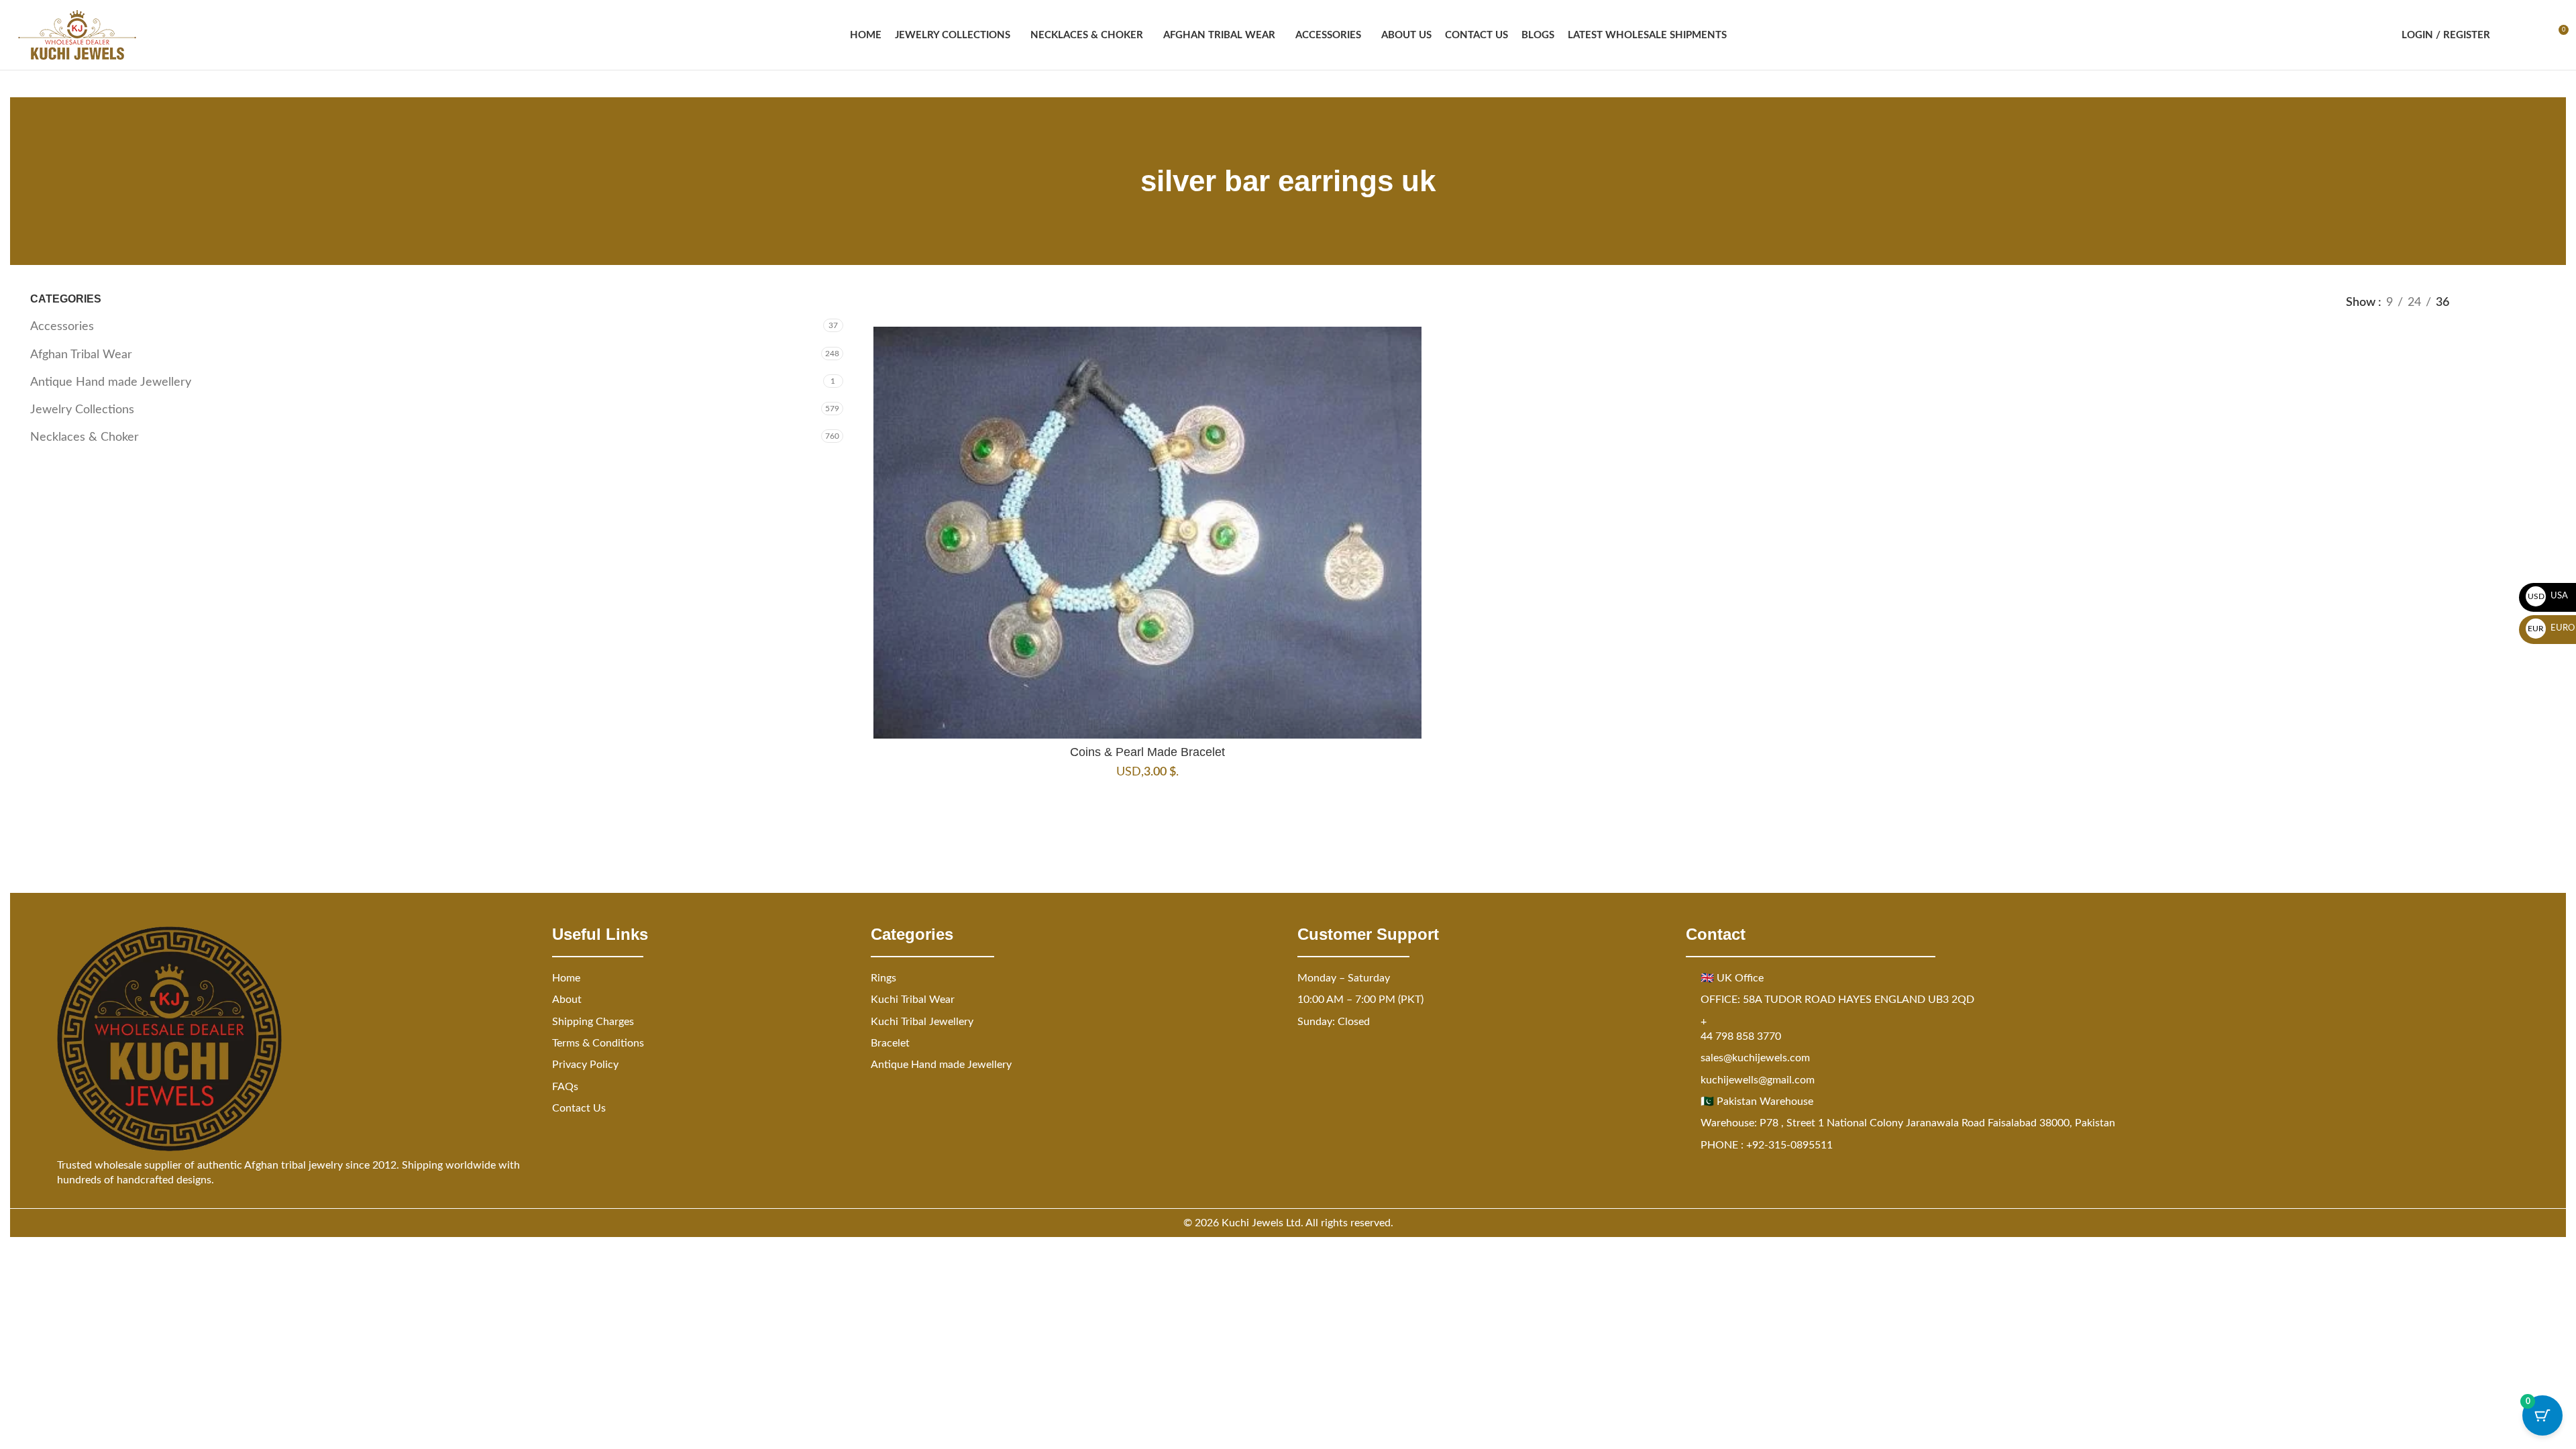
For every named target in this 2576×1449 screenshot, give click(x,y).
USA (2548, 596)
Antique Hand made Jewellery (111, 382)
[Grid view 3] (2510, 303)
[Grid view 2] (2482, 303)
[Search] (2509, 35)
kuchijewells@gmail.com (1758, 1080)
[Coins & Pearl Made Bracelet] (1148, 532)
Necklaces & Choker (85, 437)
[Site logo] (77, 35)
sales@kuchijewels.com (1755, 1058)
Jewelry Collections (82, 410)
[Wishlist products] (2533, 35)
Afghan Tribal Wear (81, 355)
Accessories (62, 327)
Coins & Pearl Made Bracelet (1147, 752)
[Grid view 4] (2537, 303)
